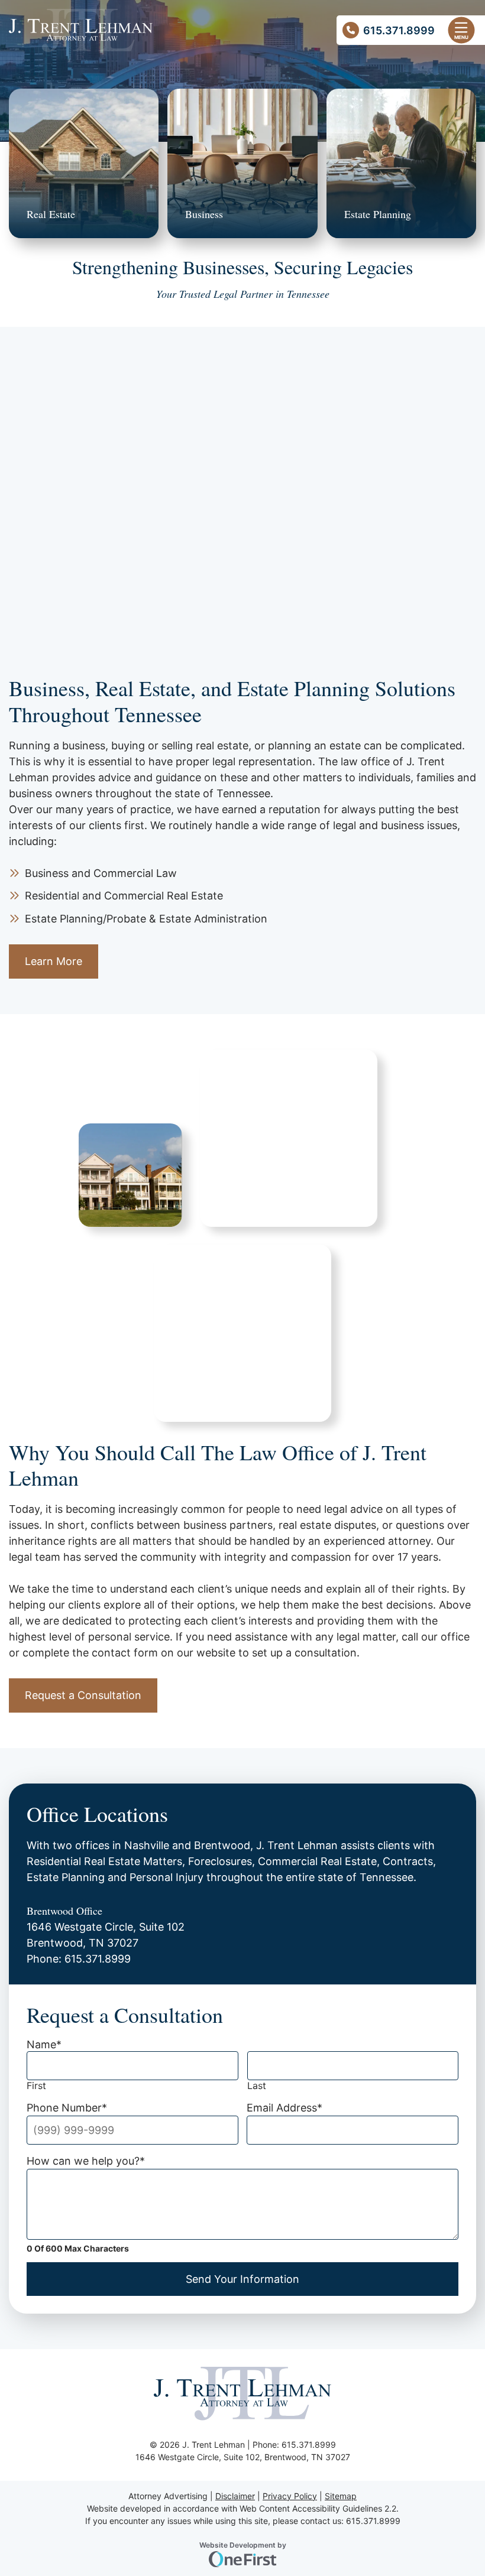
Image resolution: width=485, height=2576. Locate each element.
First (36, 2086)
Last (257, 2086)
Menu (461, 38)
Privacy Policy (290, 2496)
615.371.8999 (399, 30)
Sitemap (341, 2496)
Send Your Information (242, 2279)
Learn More (54, 961)
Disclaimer (235, 2496)
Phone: (79, 1959)
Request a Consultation (83, 1695)
